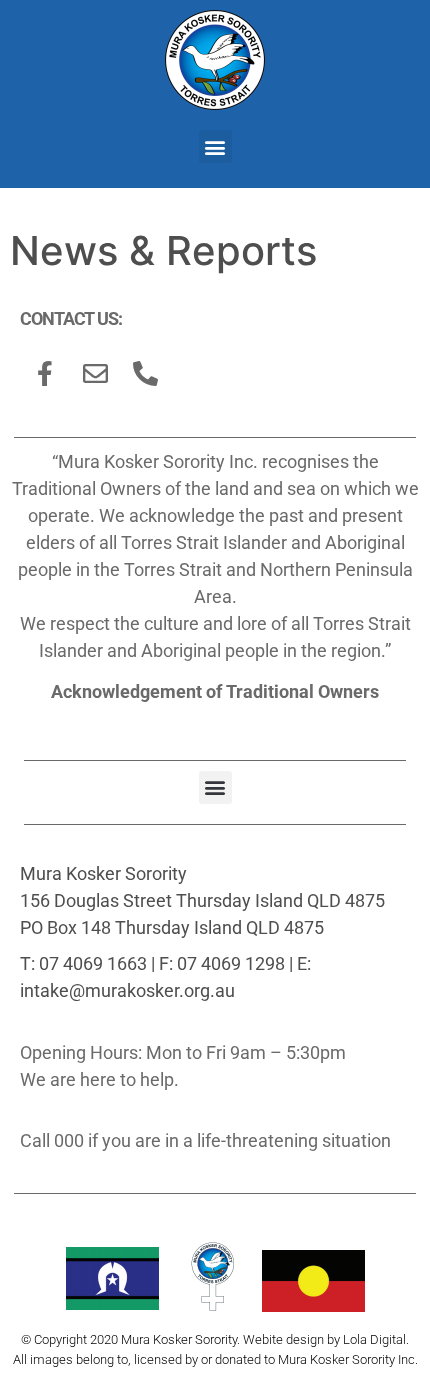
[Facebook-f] (45, 373)
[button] (215, 146)
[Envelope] (95, 373)
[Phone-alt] (145, 373)
